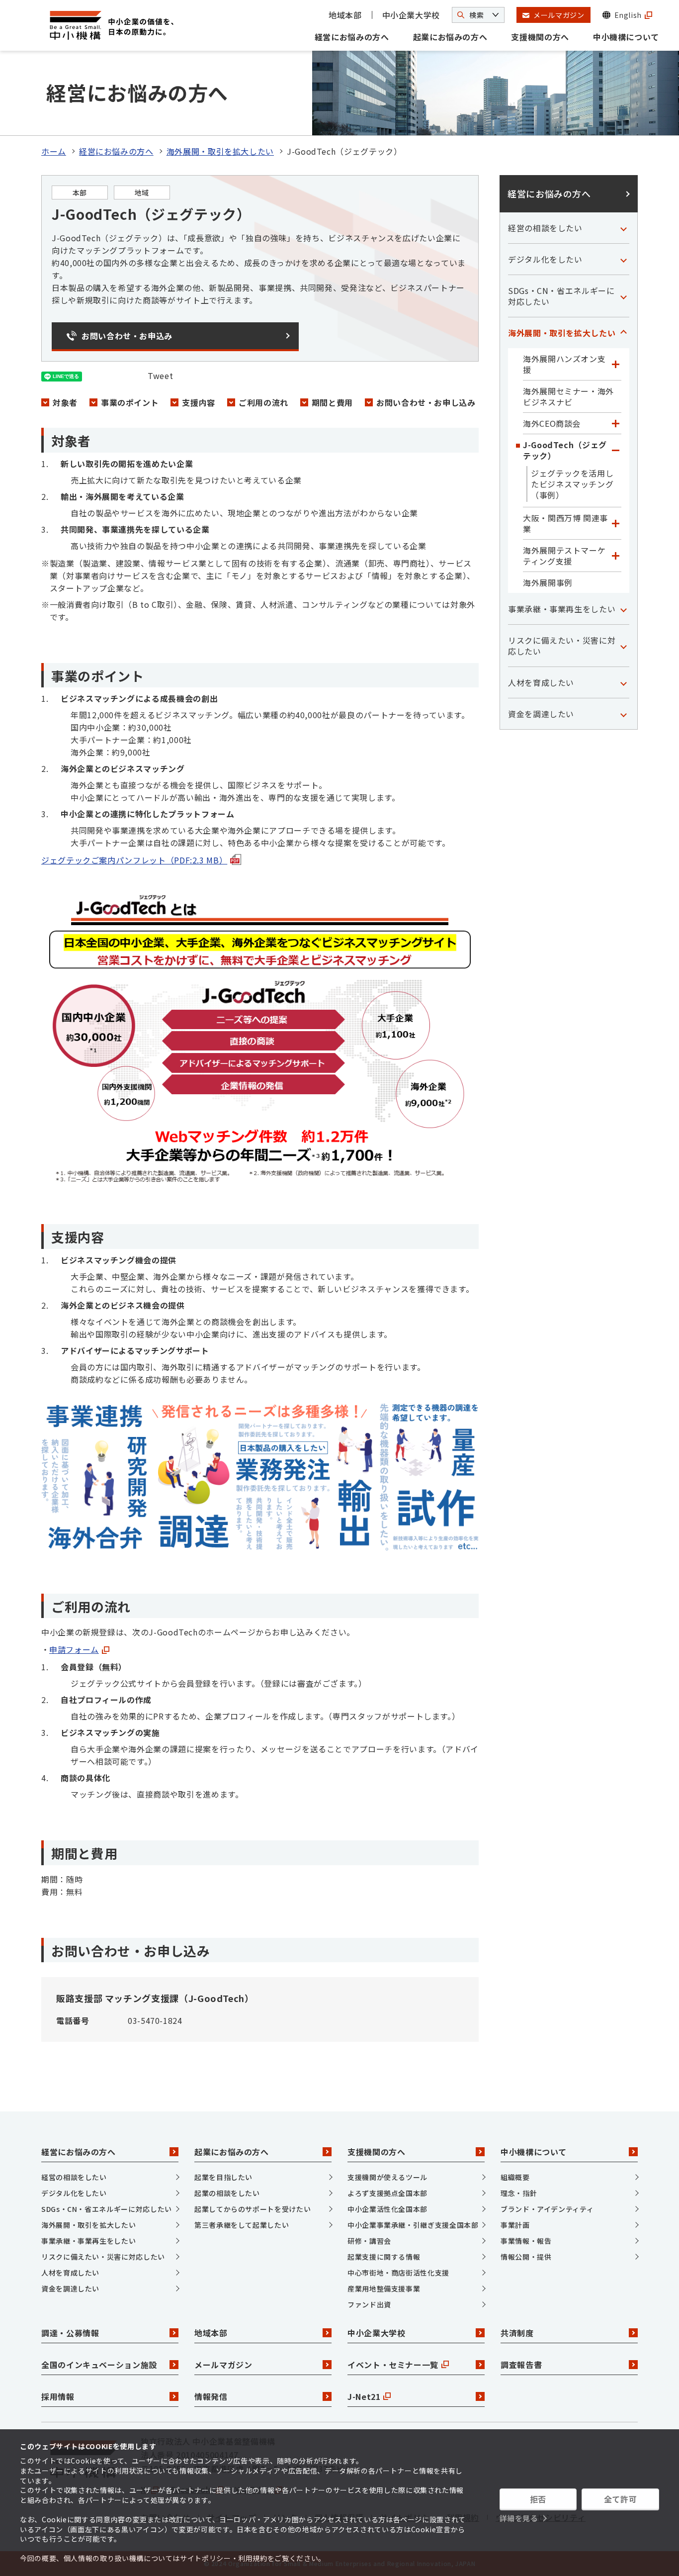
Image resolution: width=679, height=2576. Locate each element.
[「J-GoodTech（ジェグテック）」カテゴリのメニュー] (615, 450)
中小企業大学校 (411, 15)
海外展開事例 (548, 582)
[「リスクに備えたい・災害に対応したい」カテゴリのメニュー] (623, 646)
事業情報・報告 (526, 2241)
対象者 (65, 402)
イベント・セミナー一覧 (393, 2365)
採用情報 (58, 2396)
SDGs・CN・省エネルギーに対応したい (561, 296)
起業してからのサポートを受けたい (253, 2209)
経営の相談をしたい (545, 228)
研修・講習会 (369, 2241)
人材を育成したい (541, 682)
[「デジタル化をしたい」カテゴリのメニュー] (623, 259)
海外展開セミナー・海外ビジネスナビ (568, 396)
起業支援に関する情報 (384, 2257)
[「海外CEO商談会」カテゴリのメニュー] (615, 423)
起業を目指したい (223, 2177)
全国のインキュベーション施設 (99, 2365)
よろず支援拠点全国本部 (387, 2193)
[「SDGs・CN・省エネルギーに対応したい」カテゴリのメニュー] (623, 296)
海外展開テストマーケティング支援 (564, 556)
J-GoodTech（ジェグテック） (565, 450)
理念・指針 (519, 2193)
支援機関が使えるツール (387, 2177)
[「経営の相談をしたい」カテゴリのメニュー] (623, 228)
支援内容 (199, 402)
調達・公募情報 (70, 2333)
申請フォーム (74, 1649)
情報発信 (211, 2396)
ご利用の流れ (263, 402)
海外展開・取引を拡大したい (220, 151)
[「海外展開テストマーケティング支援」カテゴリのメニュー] (615, 556)
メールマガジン (223, 2365)
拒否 (538, 2499)
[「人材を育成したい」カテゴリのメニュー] (623, 682)
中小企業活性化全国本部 (387, 2209)
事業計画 (515, 2225)
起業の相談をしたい (227, 2193)
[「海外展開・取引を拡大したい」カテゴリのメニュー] (623, 333)
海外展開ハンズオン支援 (564, 364)
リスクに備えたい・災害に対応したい (562, 646)
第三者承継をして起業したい (242, 2225)
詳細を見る (519, 2518)
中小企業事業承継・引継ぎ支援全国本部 (413, 2225)
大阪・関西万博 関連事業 (565, 523)
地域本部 (345, 15)
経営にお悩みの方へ (352, 37)
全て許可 (621, 2499)
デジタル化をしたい (545, 259)
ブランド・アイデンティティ (547, 2209)
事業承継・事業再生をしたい (562, 609)
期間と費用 (332, 402)
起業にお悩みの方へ (450, 37)
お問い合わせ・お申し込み (426, 402)
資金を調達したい (541, 714)
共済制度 (517, 2333)
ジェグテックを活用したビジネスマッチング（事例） (572, 484)
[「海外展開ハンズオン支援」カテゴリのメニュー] (615, 364)
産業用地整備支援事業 (384, 2289)
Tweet (160, 376)
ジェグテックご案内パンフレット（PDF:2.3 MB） (134, 860)
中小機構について (626, 37)
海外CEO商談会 (552, 423)
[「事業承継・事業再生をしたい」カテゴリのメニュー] (623, 609)
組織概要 (515, 2177)
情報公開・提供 (526, 2257)
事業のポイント (130, 402)
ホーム (54, 151)
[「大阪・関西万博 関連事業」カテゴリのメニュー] (615, 523)
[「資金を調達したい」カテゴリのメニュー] (623, 714)
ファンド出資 (369, 2304)
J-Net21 (364, 2396)
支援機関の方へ (540, 37)
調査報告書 (521, 2365)
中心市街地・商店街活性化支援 (398, 2273)
